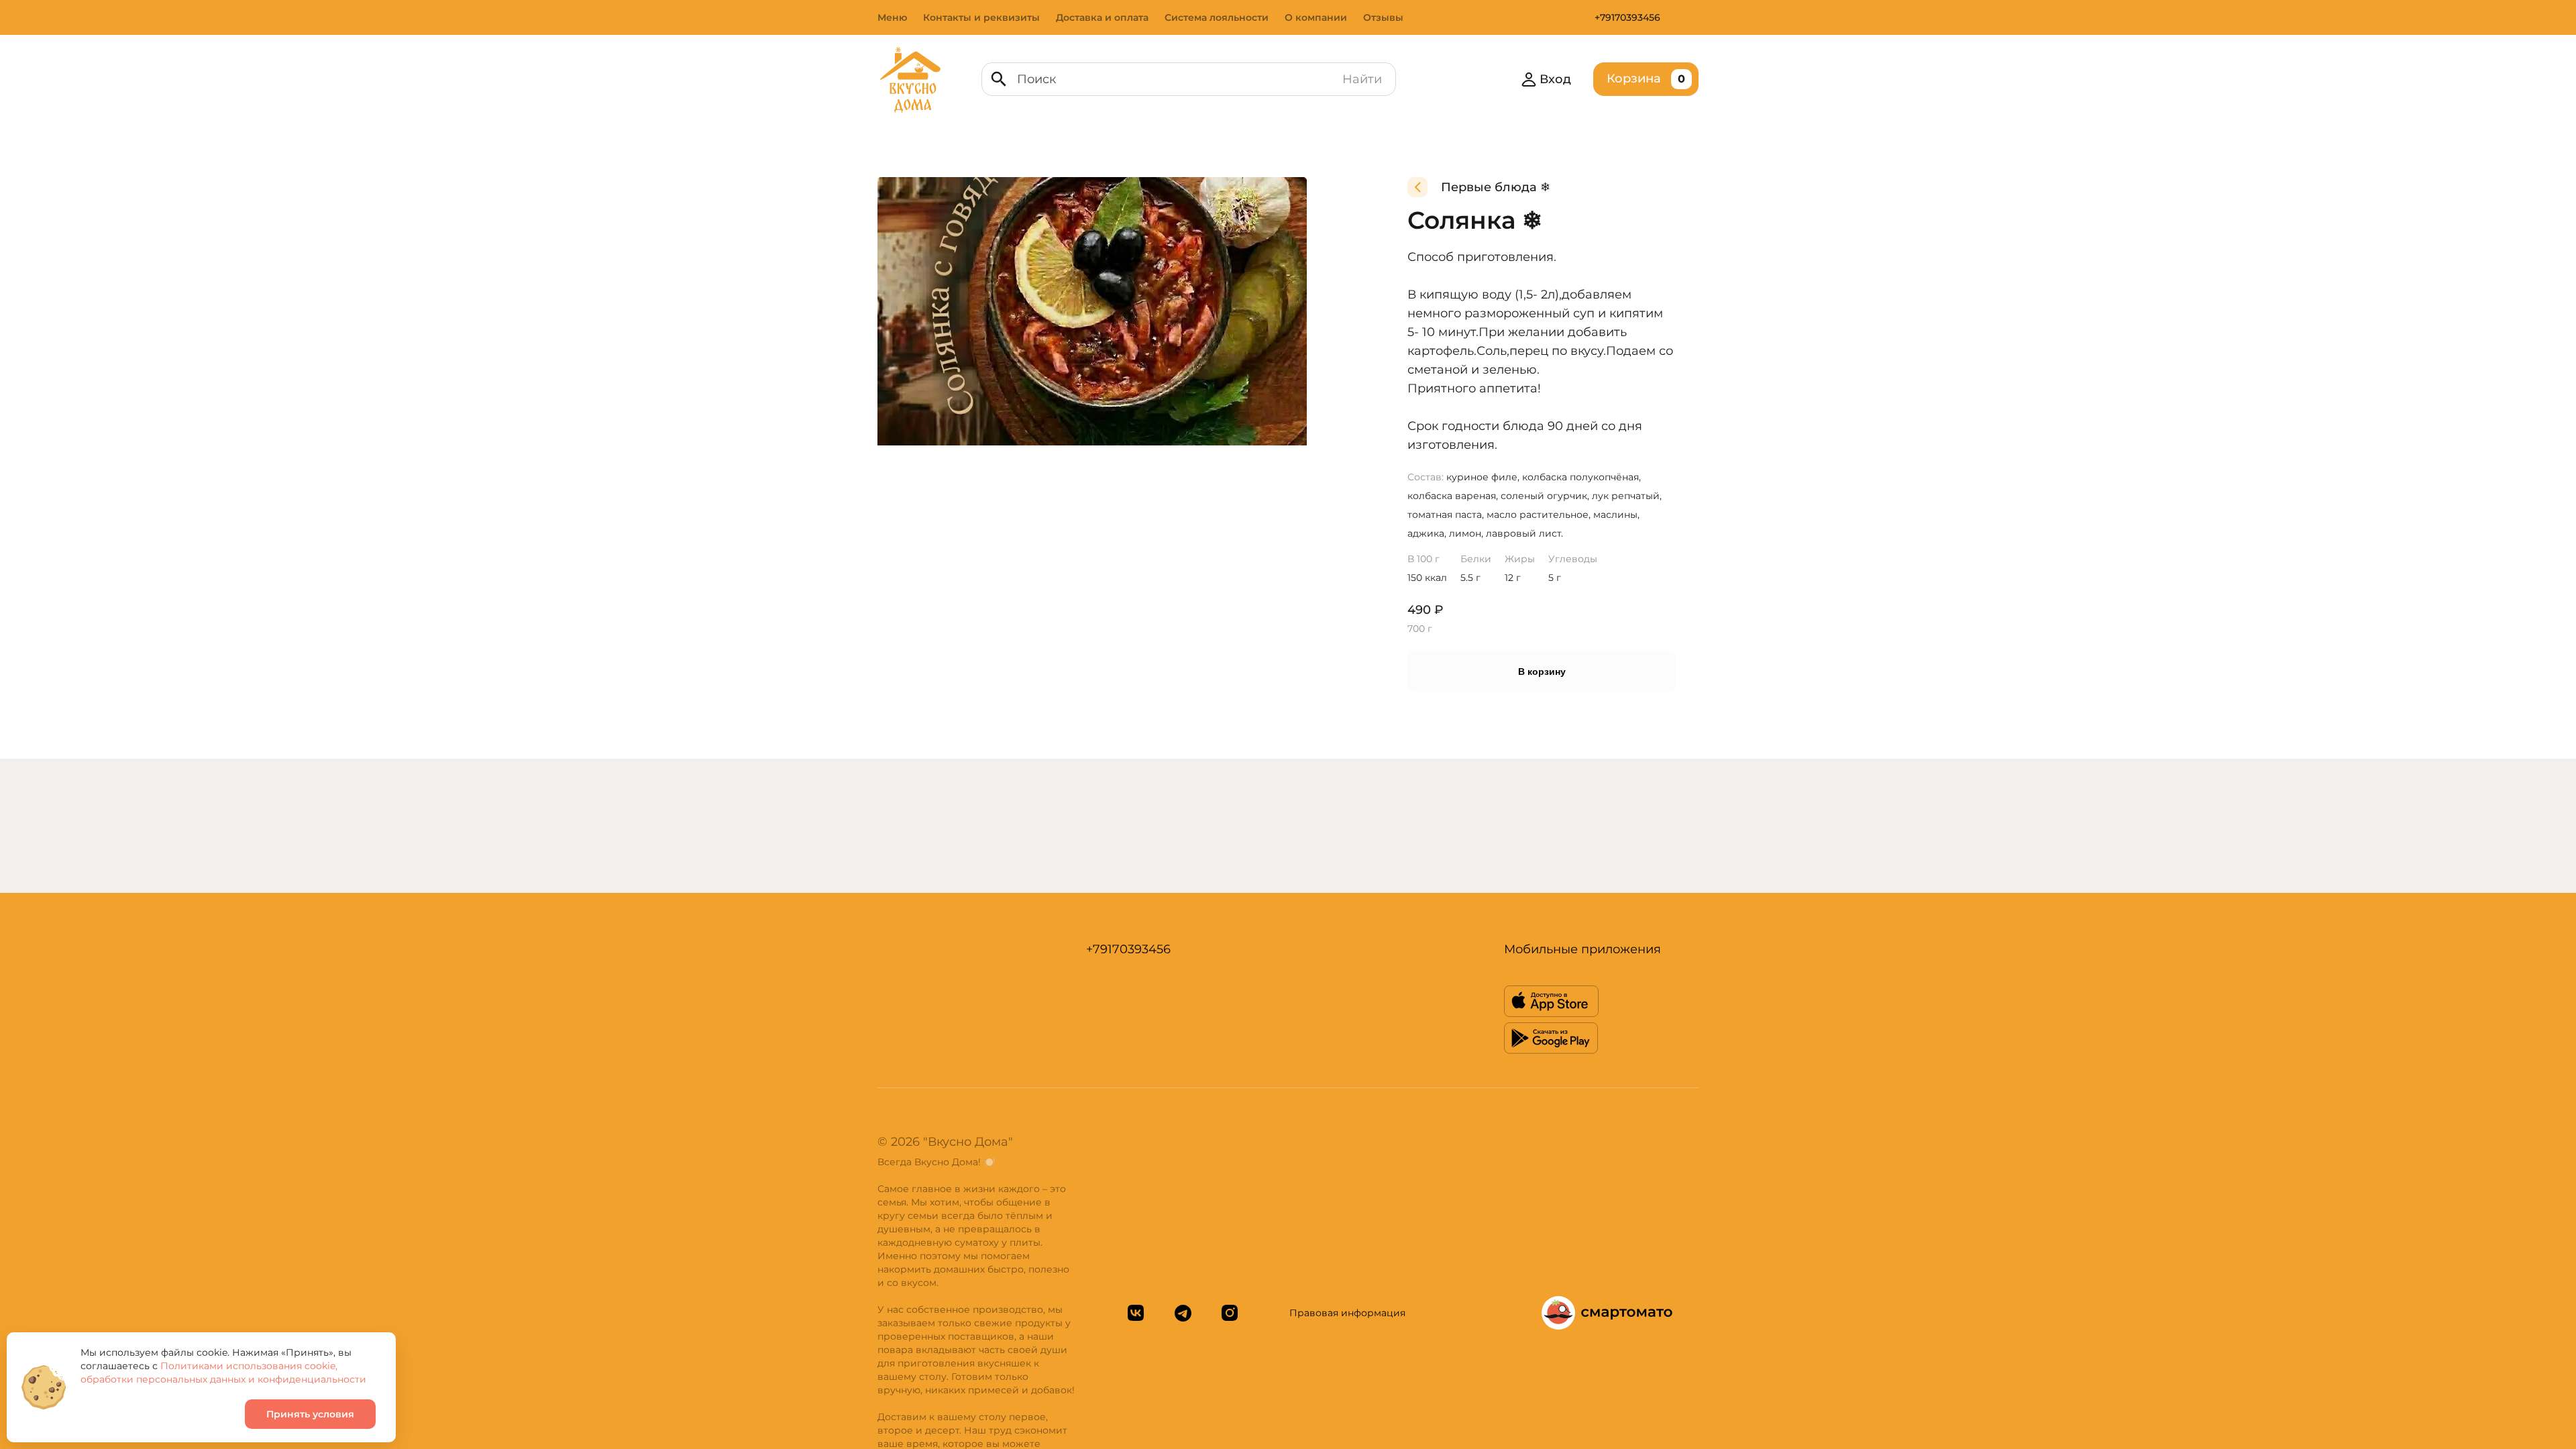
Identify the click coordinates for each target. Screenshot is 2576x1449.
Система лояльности (1217, 17)
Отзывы (1383, 17)
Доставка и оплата (1102, 17)
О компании (1316, 17)
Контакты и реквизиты (981, 17)
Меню (892, 17)
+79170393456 (1627, 17)
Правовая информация (1347, 1313)
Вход (1555, 79)
